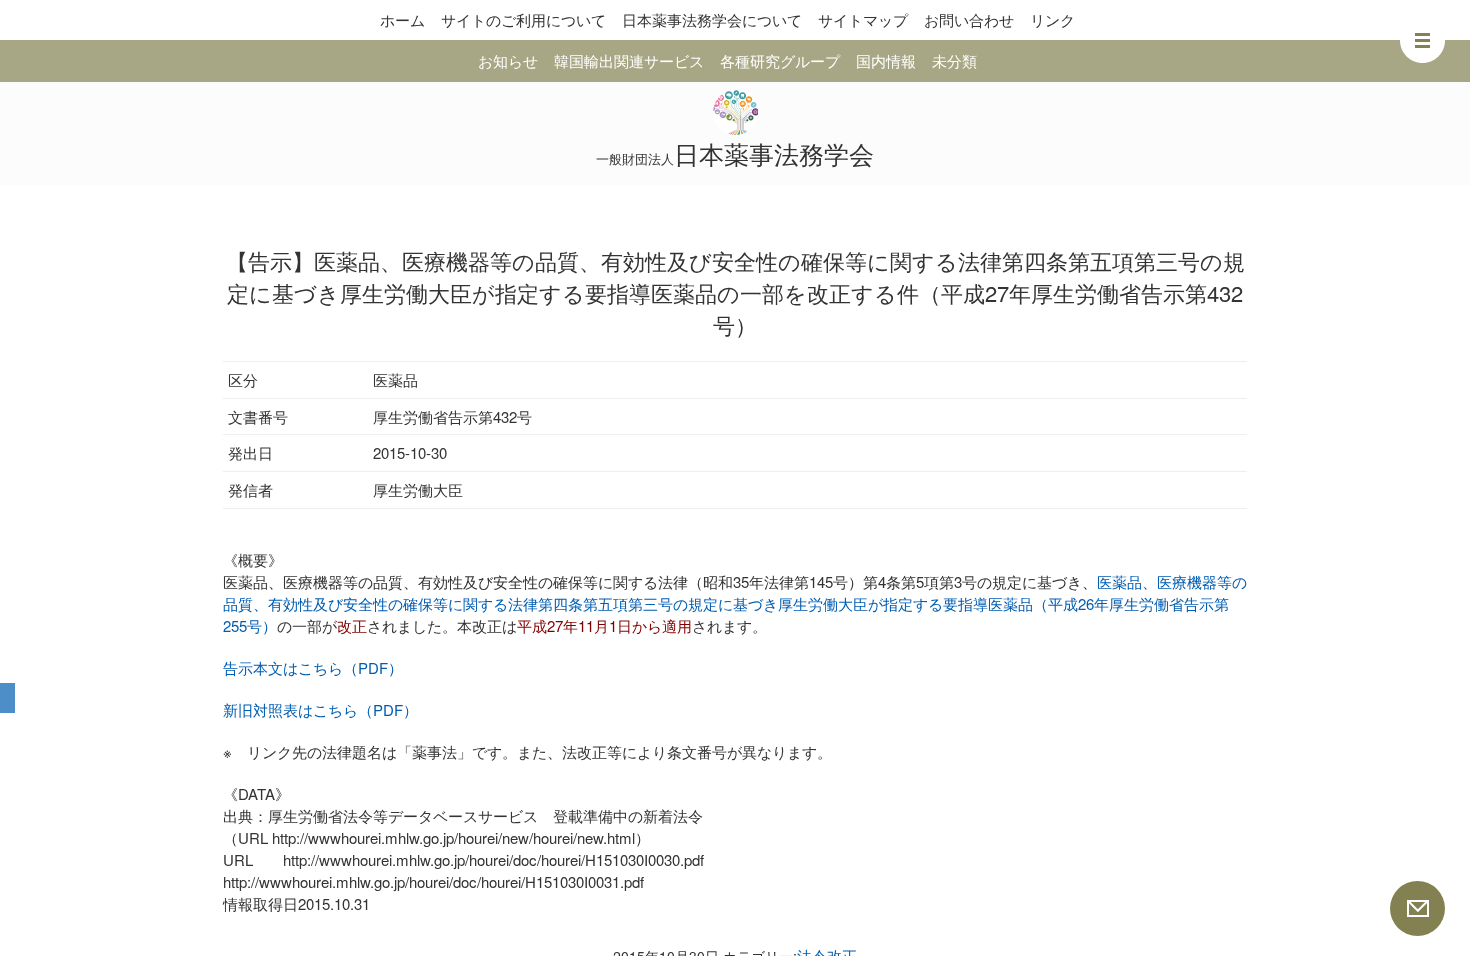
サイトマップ (863, 19)
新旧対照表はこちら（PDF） (320, 709)
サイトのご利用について (523, 19)
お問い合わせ (969, 19)
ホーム (402, 19)
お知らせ (508, 60)
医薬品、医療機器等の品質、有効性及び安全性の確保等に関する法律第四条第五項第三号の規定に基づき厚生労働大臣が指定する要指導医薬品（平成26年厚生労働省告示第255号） (735, 603)
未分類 (954, 60)
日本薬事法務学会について (712, 19)
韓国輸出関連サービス (629, 60)
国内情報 (886, 60)
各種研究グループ (780, 60)
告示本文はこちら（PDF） (313, 667)
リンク (1052, 19)
